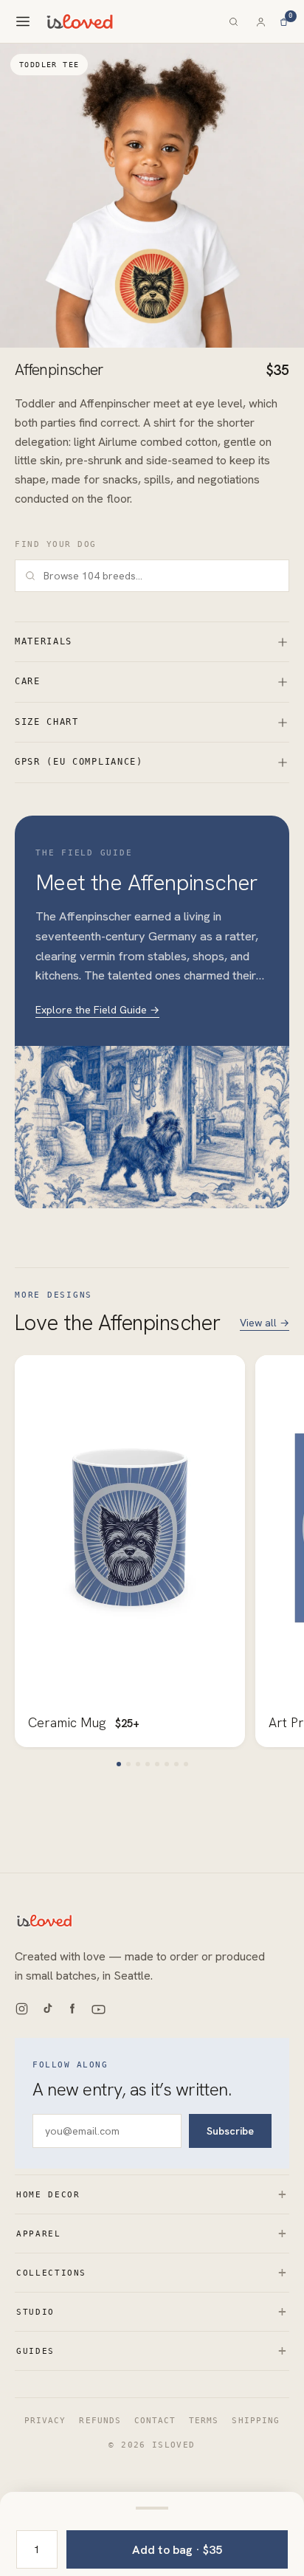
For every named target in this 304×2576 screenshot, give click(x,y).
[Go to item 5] (157, 1764)
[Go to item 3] (138, 1764)
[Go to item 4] (148, 1764)
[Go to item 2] (128, 1764)
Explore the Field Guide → (97, 1010)
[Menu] (23, 21)
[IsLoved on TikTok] (47, 2010)
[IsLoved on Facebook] (72, 2010)
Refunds (100, 2420)
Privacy (45, 2420)
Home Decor (152, 2194)
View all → (265, 1323)
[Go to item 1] (119, 1764)
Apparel (152, 2233)
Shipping (255, 2420)
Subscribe (230, 2131)
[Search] (234, 22)
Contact (155, 2420)
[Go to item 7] (176, 1764)
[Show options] (152, 2508)
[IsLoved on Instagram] (22, 2010)
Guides (152, 2351)
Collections (152, 2272)
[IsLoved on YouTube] (99, 2010)
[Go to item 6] (167, 1764)
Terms (204, 2420)
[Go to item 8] (186, 1764)
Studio (152, 2311)
